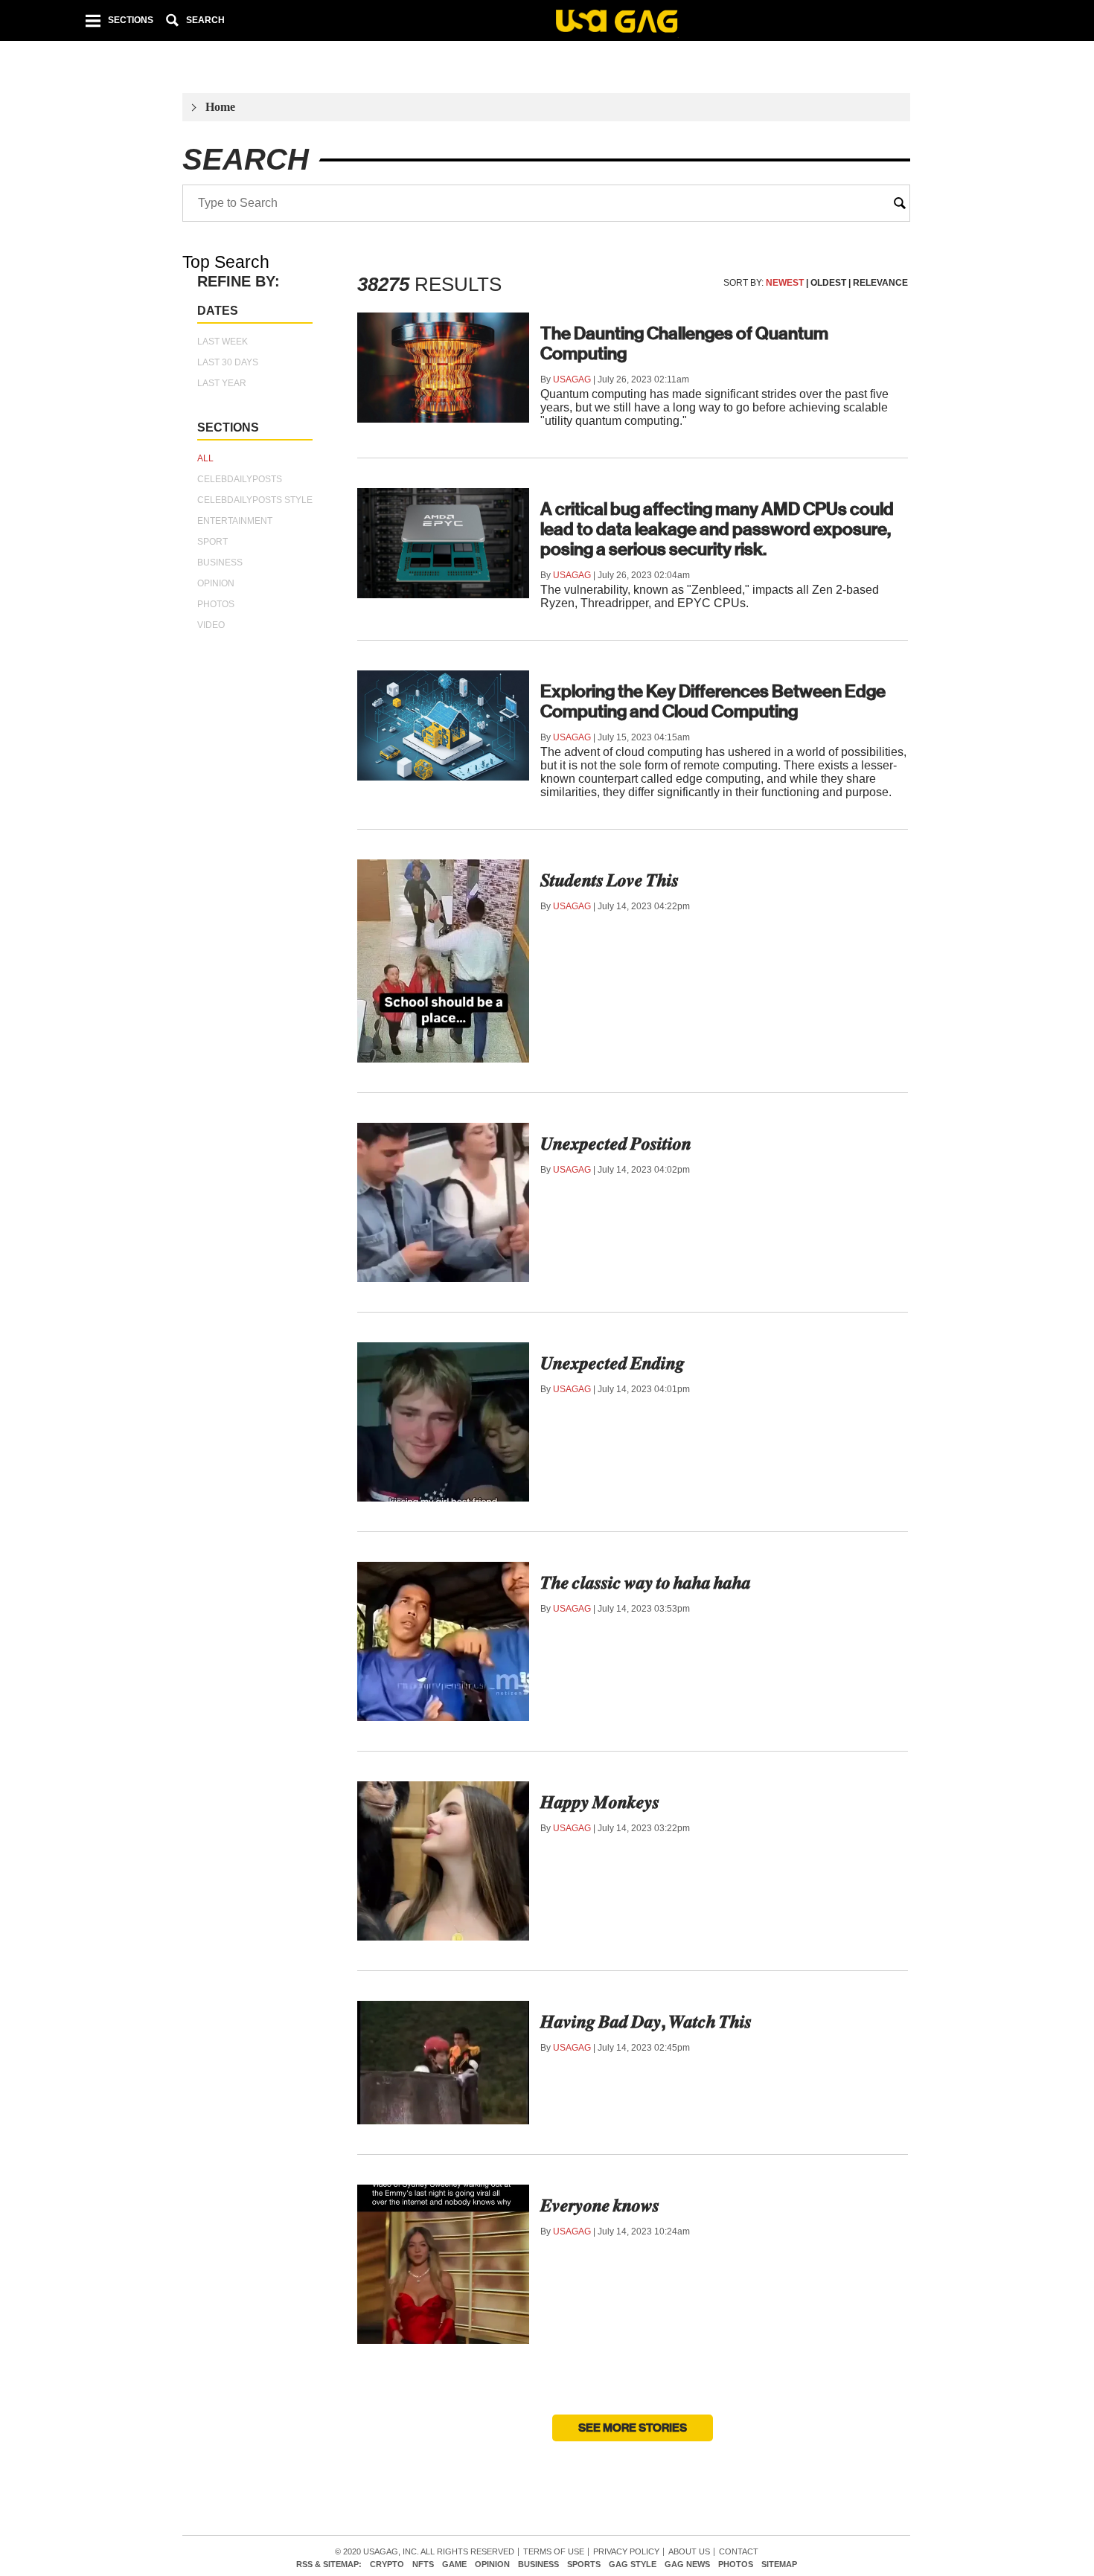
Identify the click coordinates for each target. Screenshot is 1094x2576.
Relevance (880, 283)
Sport (212, 542)
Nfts (423, 2564)
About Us (689, 2552)
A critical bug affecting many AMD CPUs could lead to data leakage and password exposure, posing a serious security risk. (717, 529)
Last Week (223, 342)
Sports (584, 2564)
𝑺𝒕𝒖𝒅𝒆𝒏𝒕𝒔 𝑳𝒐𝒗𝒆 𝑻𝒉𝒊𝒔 (610, 880)
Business (220, 563)
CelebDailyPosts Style (255, 500)
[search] (900, 203)
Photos (216, 604)
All (205, 458)
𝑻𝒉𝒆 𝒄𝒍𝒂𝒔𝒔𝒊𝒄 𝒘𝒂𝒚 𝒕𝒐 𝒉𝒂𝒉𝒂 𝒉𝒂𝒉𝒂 (646, 1583)
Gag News (687, 2564)
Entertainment (235, 521)
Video (211, 625)
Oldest (828, 283)
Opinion (216, 583)
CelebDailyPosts (240, 479)
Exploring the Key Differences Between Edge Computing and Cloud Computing (713, 701)
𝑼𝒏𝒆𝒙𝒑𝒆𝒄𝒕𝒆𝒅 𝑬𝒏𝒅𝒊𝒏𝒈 (612, 1363)
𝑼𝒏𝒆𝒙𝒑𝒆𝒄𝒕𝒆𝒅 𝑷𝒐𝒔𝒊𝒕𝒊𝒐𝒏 (616, 1144)
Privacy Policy (626, 2552)
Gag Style (633, 2564)
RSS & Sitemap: (329, 2564)
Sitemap (779, 2564)
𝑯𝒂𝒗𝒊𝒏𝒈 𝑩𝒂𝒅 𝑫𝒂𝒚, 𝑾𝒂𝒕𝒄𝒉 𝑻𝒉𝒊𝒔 (646, 2022)
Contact (739, 2552)
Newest (785, 283)
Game (454, 2564)
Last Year (222, 383)
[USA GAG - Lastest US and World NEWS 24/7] (617, 23)
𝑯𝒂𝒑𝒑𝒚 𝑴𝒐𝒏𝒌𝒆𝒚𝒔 (600, 1802)
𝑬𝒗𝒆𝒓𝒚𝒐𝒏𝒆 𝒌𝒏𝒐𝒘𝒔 (600, 2205)
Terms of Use (554, 2552)
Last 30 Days (228, 362)
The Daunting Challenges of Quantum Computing (684, 343)
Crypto (387, 2564)
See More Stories (633, 2428)
